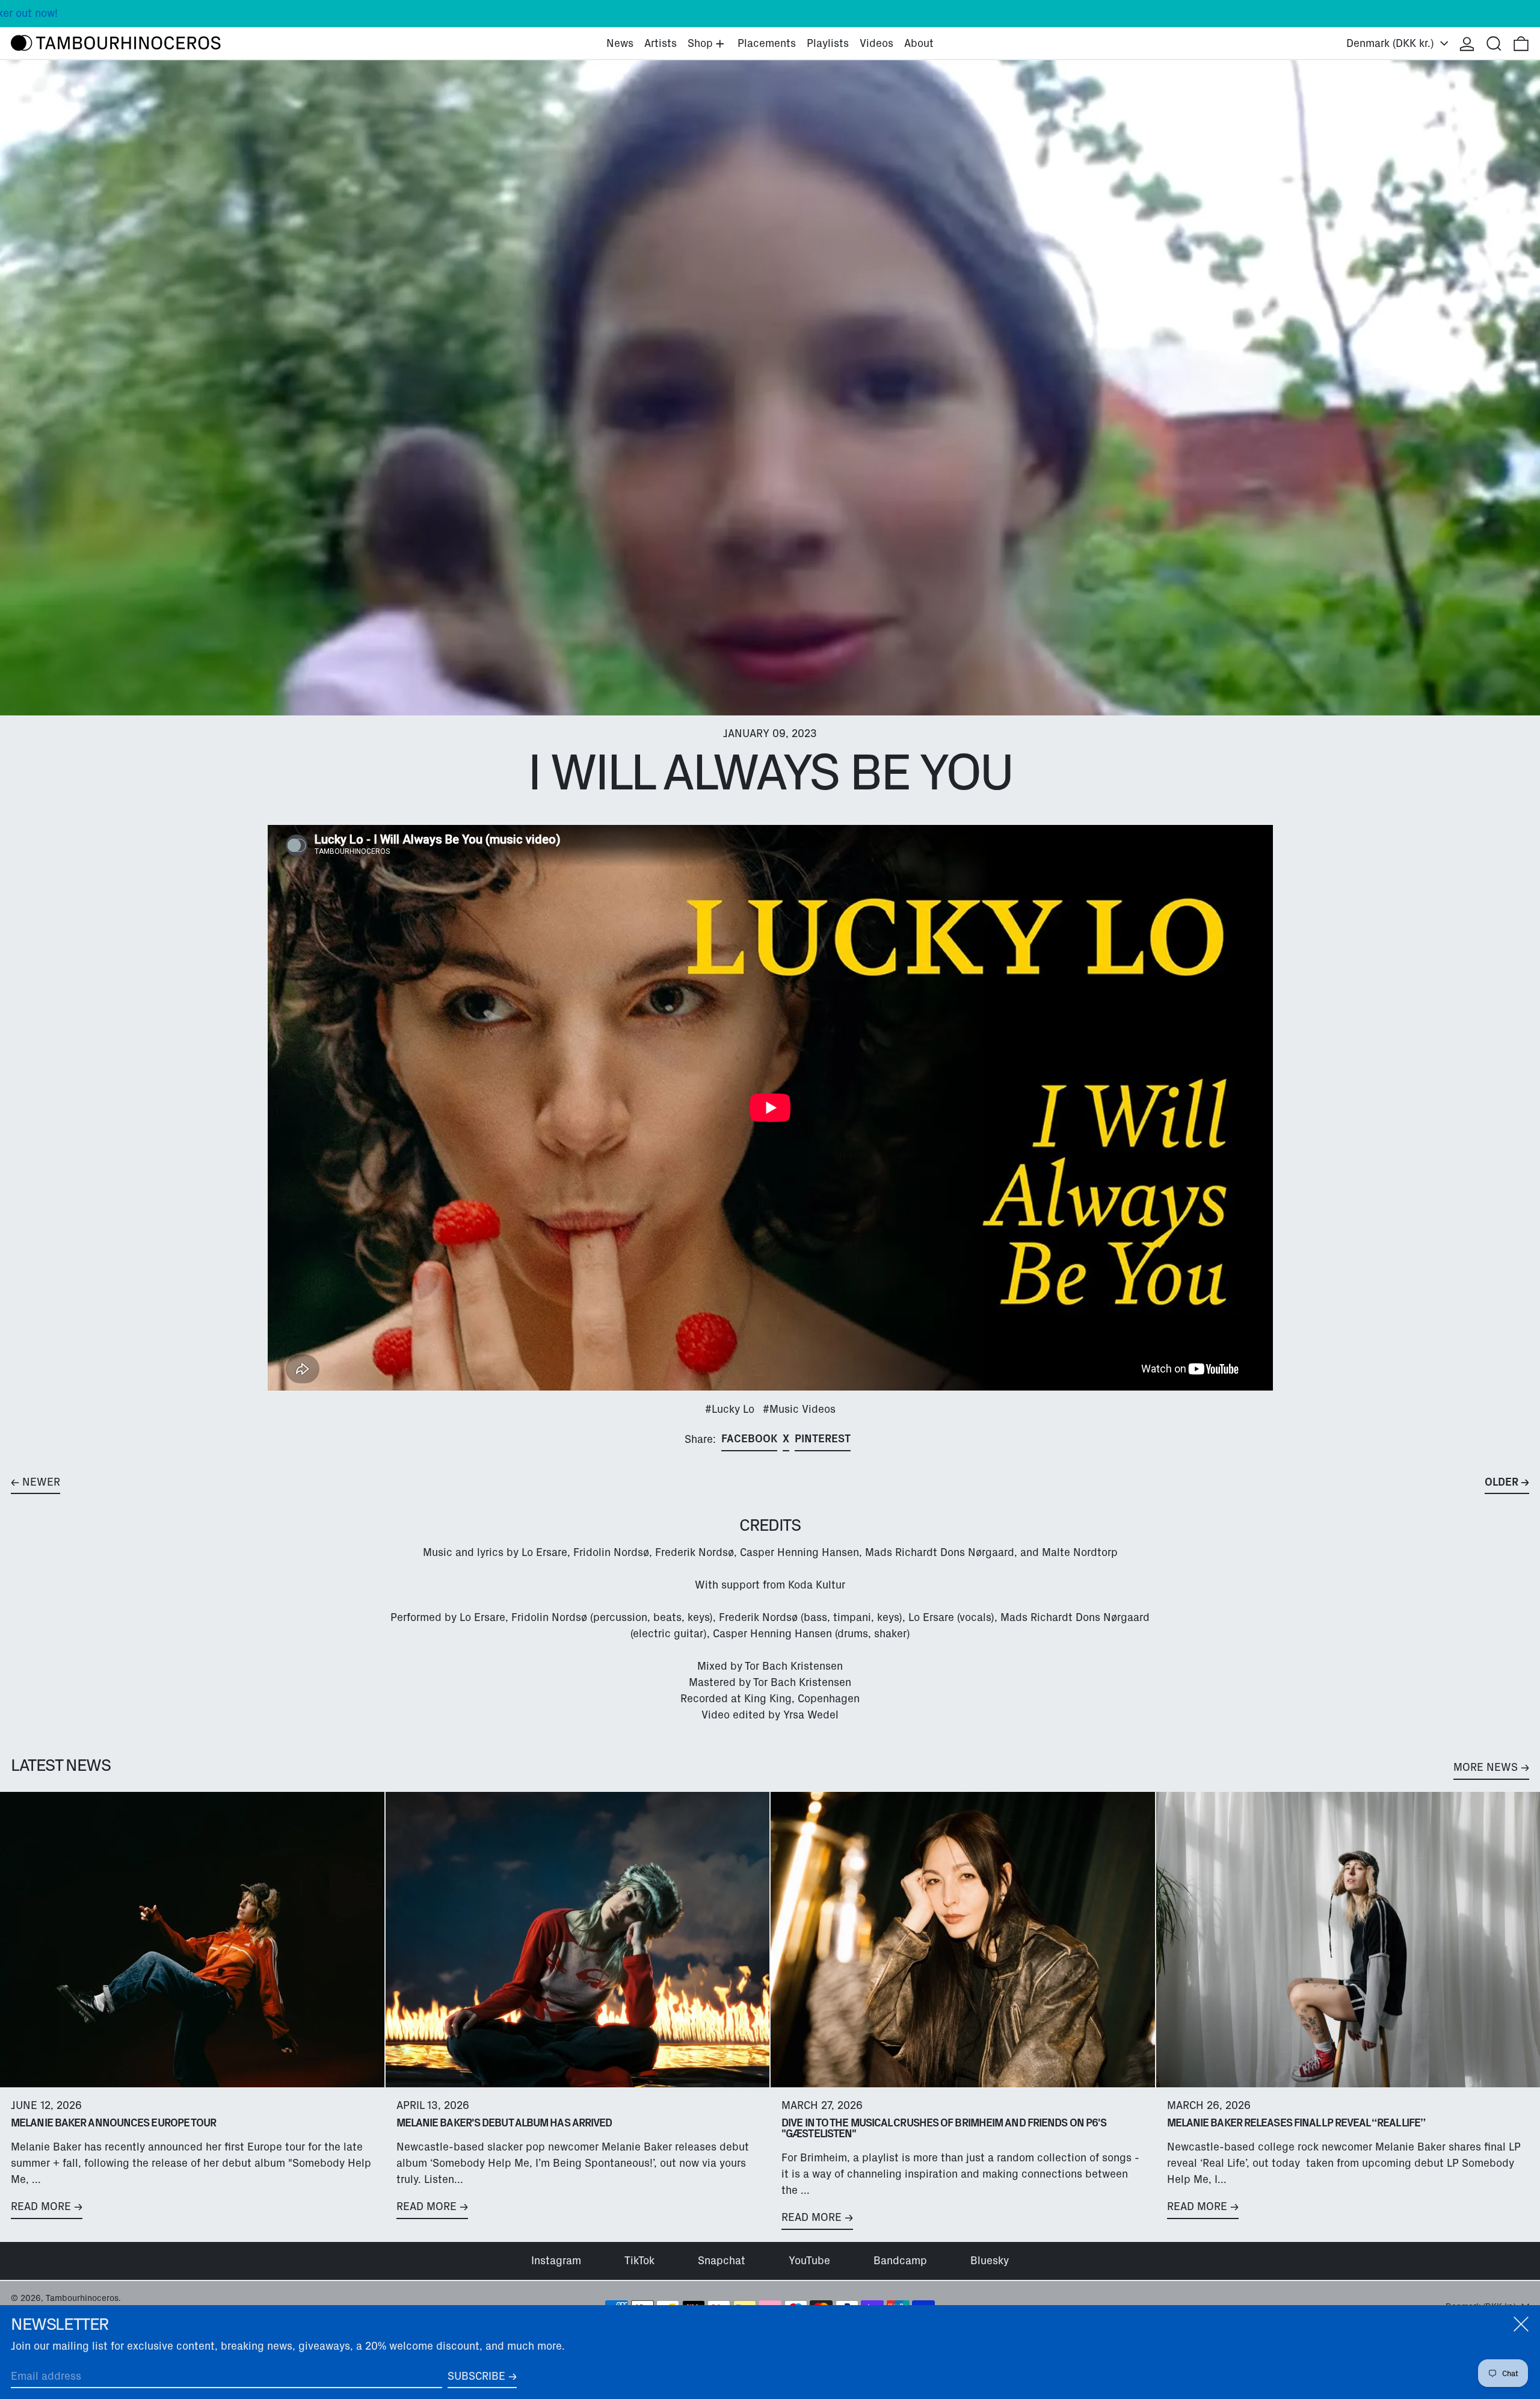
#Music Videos (799, 1409)
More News (1486, 1767)
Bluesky (990, 2261)
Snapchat (722, 2261)
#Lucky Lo (730, 1409)
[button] (1494, 44)
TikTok (639, 2261)
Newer (41, 1482)
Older (1501, 1482)
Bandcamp (900, 2261)
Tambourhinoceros (82, 2298)
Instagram (556, 2261)
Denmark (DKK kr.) (1392, 43)
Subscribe (476, 2376)
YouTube (809, 2261)
